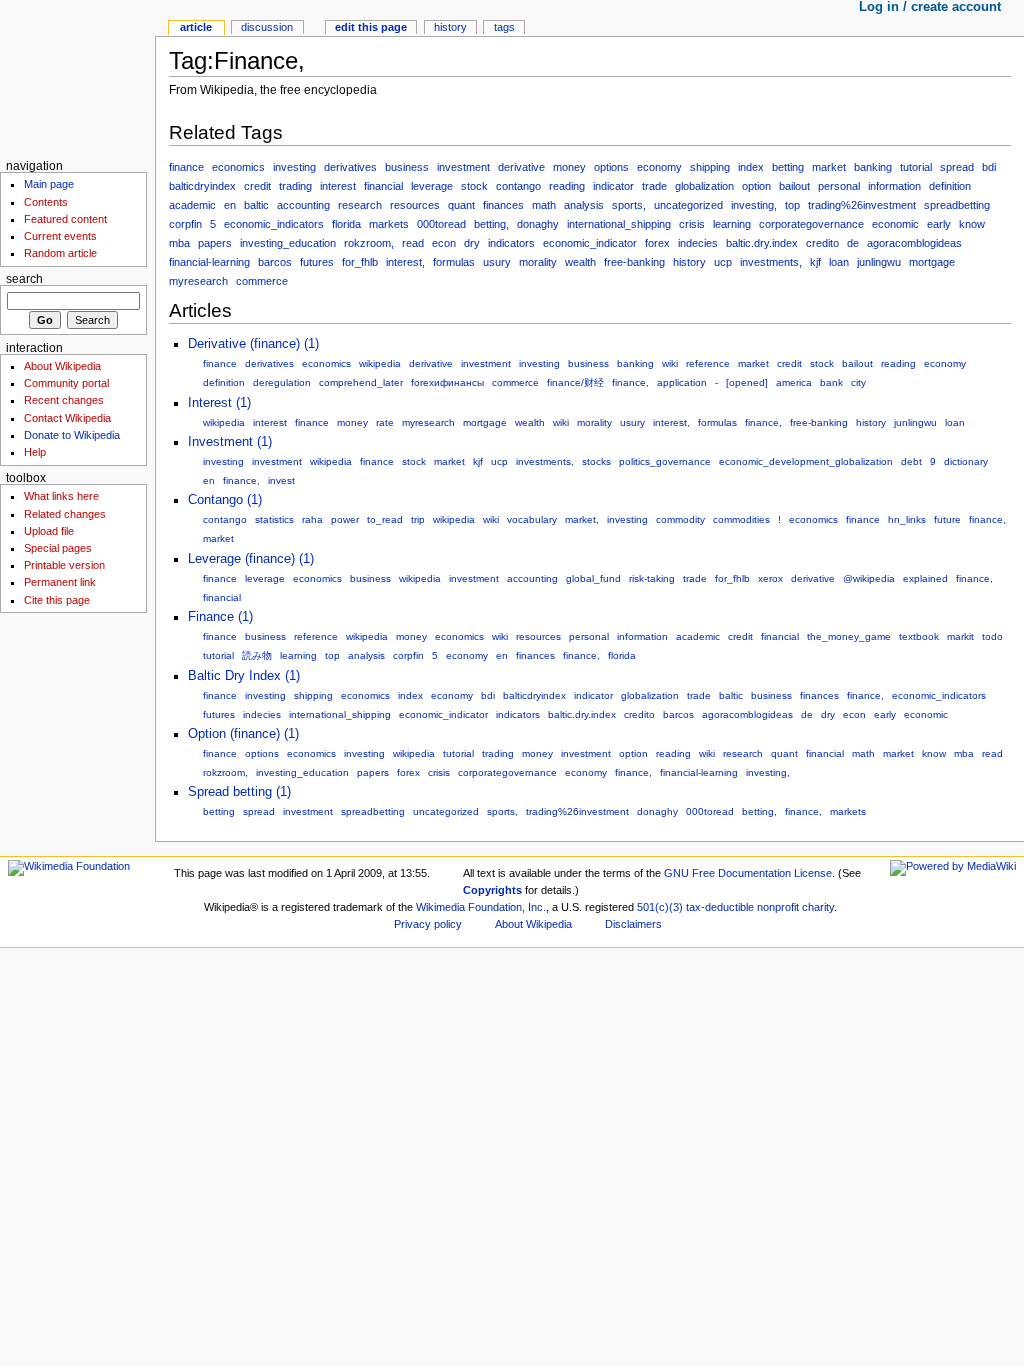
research (360, 205)
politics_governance (665, 461)
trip (418, 519)
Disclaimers (633, 924)
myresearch (198, 281)
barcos (275, 262)
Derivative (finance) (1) (253, 344)
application (682, 382)
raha (312, 519)
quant (461, 205)
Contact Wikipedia (67, 418)
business (407, 167)
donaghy (538, 224)
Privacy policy (428, 924)
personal (839, 186)
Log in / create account (930, 7)
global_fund (593, 578)
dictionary (966, 461)
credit (257, 186)
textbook (919, 636)
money (569, 167)
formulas (454, 262)
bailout (794, 186)
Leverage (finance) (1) (251, 559)
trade (654, 186)
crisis (692, 224)
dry (472, 243)
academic (192, 205)
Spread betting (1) (239, 792)
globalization (704, 186)
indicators (511, 243)
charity (818, 907)
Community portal (66, 383)
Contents (46, 202)
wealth (580, 262)
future (947, 519)
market (829, 167)
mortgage (932, 262)
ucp (723, 262)
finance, (630, 382)
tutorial (916, 167)
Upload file (49, 531)
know (972, 224)
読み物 (257, 655)
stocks (596, 461)
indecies (698, 243)
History (450, 27)
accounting (303, 205)
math (544, 205)
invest (281, 480)
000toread (441, 224)
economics (238, 167)
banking (873, 167)
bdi (989, 167)
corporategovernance (811, 224)
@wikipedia (869, 578)
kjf (815, 262)
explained (925, 578)
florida (346, 224)
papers (215, 243)
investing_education (288, 243)
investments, (771, 262)
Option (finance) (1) (243, 734)
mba (179, 243)
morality (538, 262)
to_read (385, 519)
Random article (60, 253)
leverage (432, 186)
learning (732, 224)
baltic (256, 205)
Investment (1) (230, 442)
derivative (521, 167)
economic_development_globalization (806, 461)
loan (839, 262)
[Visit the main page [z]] (77, 77)
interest (338, 186)
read (413, 243)
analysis (584, 205)
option (756, 186)
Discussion (267, 27)
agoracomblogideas (914, 243)
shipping (710, 167)
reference (708, 363)
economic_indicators (274, 224)
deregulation (282, 382)
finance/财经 (575, 382)
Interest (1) (219, 403)
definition (950, 186)
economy (659, 167)
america (794, 382)
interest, (405, 262)
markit (960, 636)
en (230, 205)
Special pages (58, 548)
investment (463, 167)
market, (582, 519)
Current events (60, 236)
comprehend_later (361, 382)
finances (503, 205)
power (345, 519)
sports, (629, 205)
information (894, 186)
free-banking (634, 262)
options (611, 167)
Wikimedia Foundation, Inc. (481, 907)
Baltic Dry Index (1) (244, 676)
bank (831, 382)
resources (415, 205)
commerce (262, 281)
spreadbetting (957, 205)
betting (788, 167)
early (939, 224)
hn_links (907, 519)
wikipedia (380, 363)
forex (657, 243)
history (689, 262)
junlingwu (879, 262)
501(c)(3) (660, 907)
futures (317, 262)
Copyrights (492, 890)
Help (35, 452)
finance (186, 167)
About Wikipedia (62, 366)
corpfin (185, 224)
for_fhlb (360, 262)
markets (389, 224)
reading (567, 186)
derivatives (350, 167)
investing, (754, 205)
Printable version (64, 565)
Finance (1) (220, 617)
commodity (680, 519)
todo (992, 636)
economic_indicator (590, 243)
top (792, 205)
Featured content (65, 219)
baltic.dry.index (762, 243)
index (751, 167)
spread (957, 167)
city (858, 382)
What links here (61, 496)
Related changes (65, 514)
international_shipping (619, 224)
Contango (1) (225, 500)
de (853, 243)
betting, (491, 224)
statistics (274, 519)
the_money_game (849, 636)
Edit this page (371, 27)
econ (444, 243)
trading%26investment (862, 205)
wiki (670, 363)
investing (294, 167)
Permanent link (60, 582)
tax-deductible (720, 907)
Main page (49, 184)
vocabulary (532, 519)
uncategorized (688, 205)
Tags (504, 27)
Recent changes (64, 400)
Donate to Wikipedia (72, 435)
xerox (770, 578)
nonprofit (778, 907)
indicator (613, 186)
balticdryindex (202, 186)
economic (895, 224)
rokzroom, (369, 243)
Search (24, 279)
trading (295, 186)
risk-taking (652, 578)
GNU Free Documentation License (748, 873)
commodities (741, 519)
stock (474, 186)
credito (822, 243)
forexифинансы (447, 382)
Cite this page (57, 600)
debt (911, 461)
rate (385, 422)
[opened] (747, 382)
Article (196, 27)
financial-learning (209, 262)
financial (383, 186)
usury (497, 262)
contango (518, 186)
